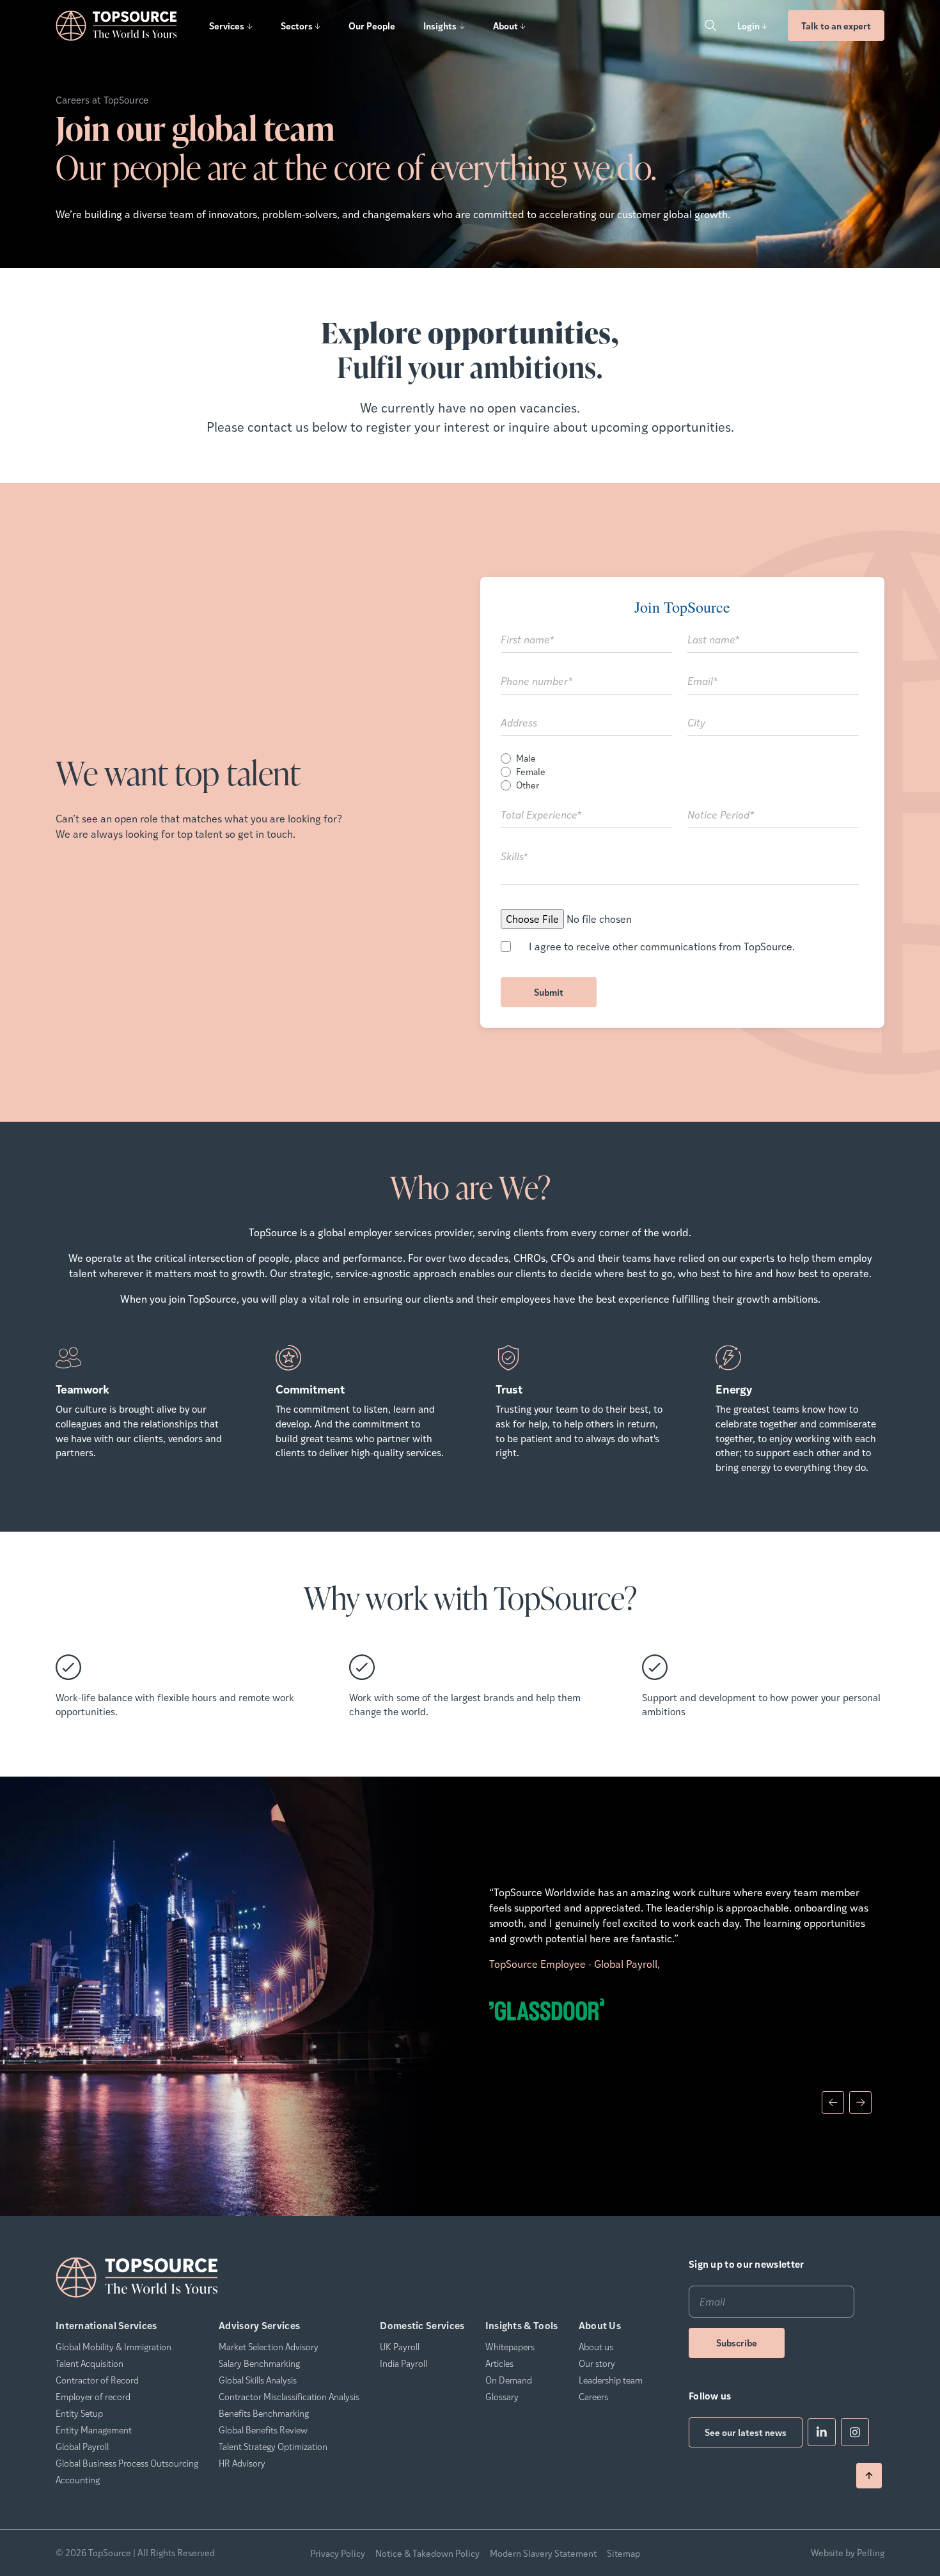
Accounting (78, 2479)
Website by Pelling (848, 2553)
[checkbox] (680, 772)
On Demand (509, 2380)
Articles (499, 2363)
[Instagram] (855, 2432)
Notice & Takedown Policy (427, 2553)
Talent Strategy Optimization (273, 2446)
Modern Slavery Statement (543, 2553)
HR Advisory (242, 2463)
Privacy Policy (338, 2553)
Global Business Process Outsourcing (127, 2463)
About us (596, 2346)
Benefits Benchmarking (264, 2413)
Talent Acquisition (90, 2363)
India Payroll (403, 2363)
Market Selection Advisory (269, 2346)
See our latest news (746, 2432)
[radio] (680, 758)
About (505, 26)
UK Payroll (400, 2346)
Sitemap (623, 2553)
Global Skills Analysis (258, 2380)
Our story (597, 2363)
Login (748, 26)
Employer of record (93, 2396)
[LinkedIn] (822, 2432)
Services (227, 26)
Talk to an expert (836, 26)
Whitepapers (510, 2346)
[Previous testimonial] (833, 2102)
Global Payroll (82, 2446)
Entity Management (94, 2430)
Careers (593, 2396)
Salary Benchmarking (259, 2363)
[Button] (710, 26)
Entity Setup (79, 2413)
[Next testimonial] (860, 2102)
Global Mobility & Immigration (114, 2346)
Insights (440, 26)
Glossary (502, 2396)
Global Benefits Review (263, 2430)
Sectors (297, 26)
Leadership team (611, 2380)
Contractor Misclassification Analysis (289, 2396)
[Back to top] (869, 2476)
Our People (372, 26)
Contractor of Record (97, 2380)
